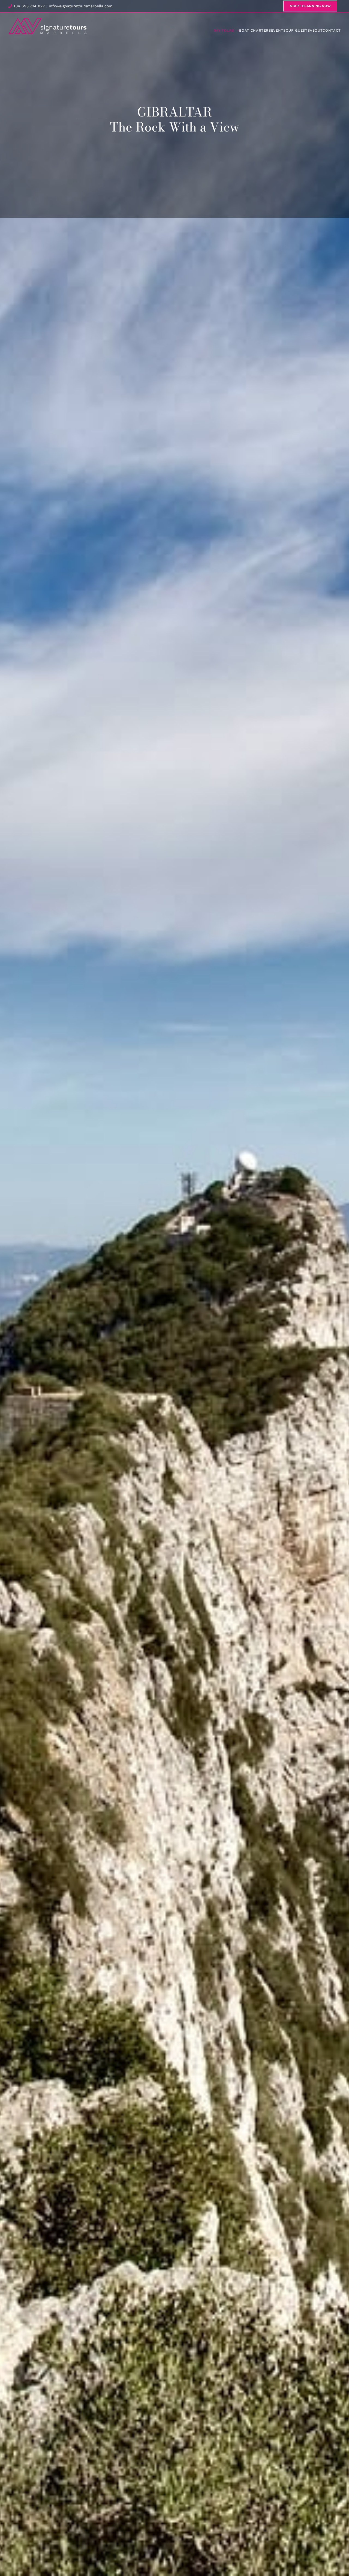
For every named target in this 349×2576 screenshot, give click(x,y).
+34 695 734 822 (28, 6)
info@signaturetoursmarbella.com (81, 6)
